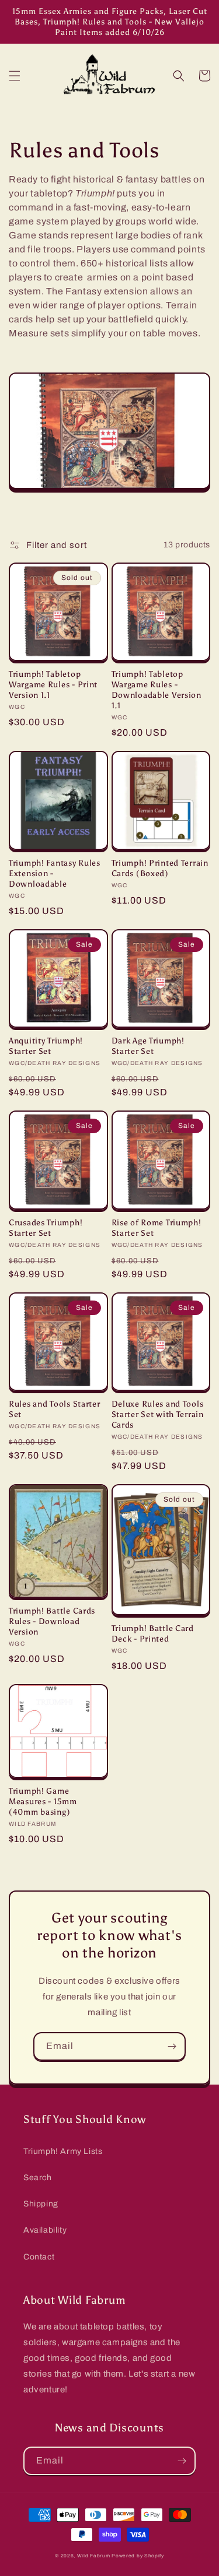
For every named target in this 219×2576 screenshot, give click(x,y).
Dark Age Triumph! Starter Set (148, 1046)
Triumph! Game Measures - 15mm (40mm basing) (43, 1801)
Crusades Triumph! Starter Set (46, 1228)
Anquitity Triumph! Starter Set (46, 1046)
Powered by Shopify (138, 2556)
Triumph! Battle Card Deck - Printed (153, 1633)
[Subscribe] (172, 2046)
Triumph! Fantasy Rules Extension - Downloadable (55, 873)
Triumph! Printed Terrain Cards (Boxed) (160, 868)
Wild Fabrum (94, 2556)
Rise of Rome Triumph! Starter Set (157, 1228)
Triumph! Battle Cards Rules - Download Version (52, 1621)
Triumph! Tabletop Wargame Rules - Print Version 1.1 (53, 684)
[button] (15, 76)
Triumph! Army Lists (63, 2151)
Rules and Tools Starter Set (55, 1409)
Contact (39, 2257)
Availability (45, 2230)
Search (38, 2178)
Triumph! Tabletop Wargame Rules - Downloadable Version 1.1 (157, 690)
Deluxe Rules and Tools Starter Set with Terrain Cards (158, 1414)
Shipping (41, 2204)
